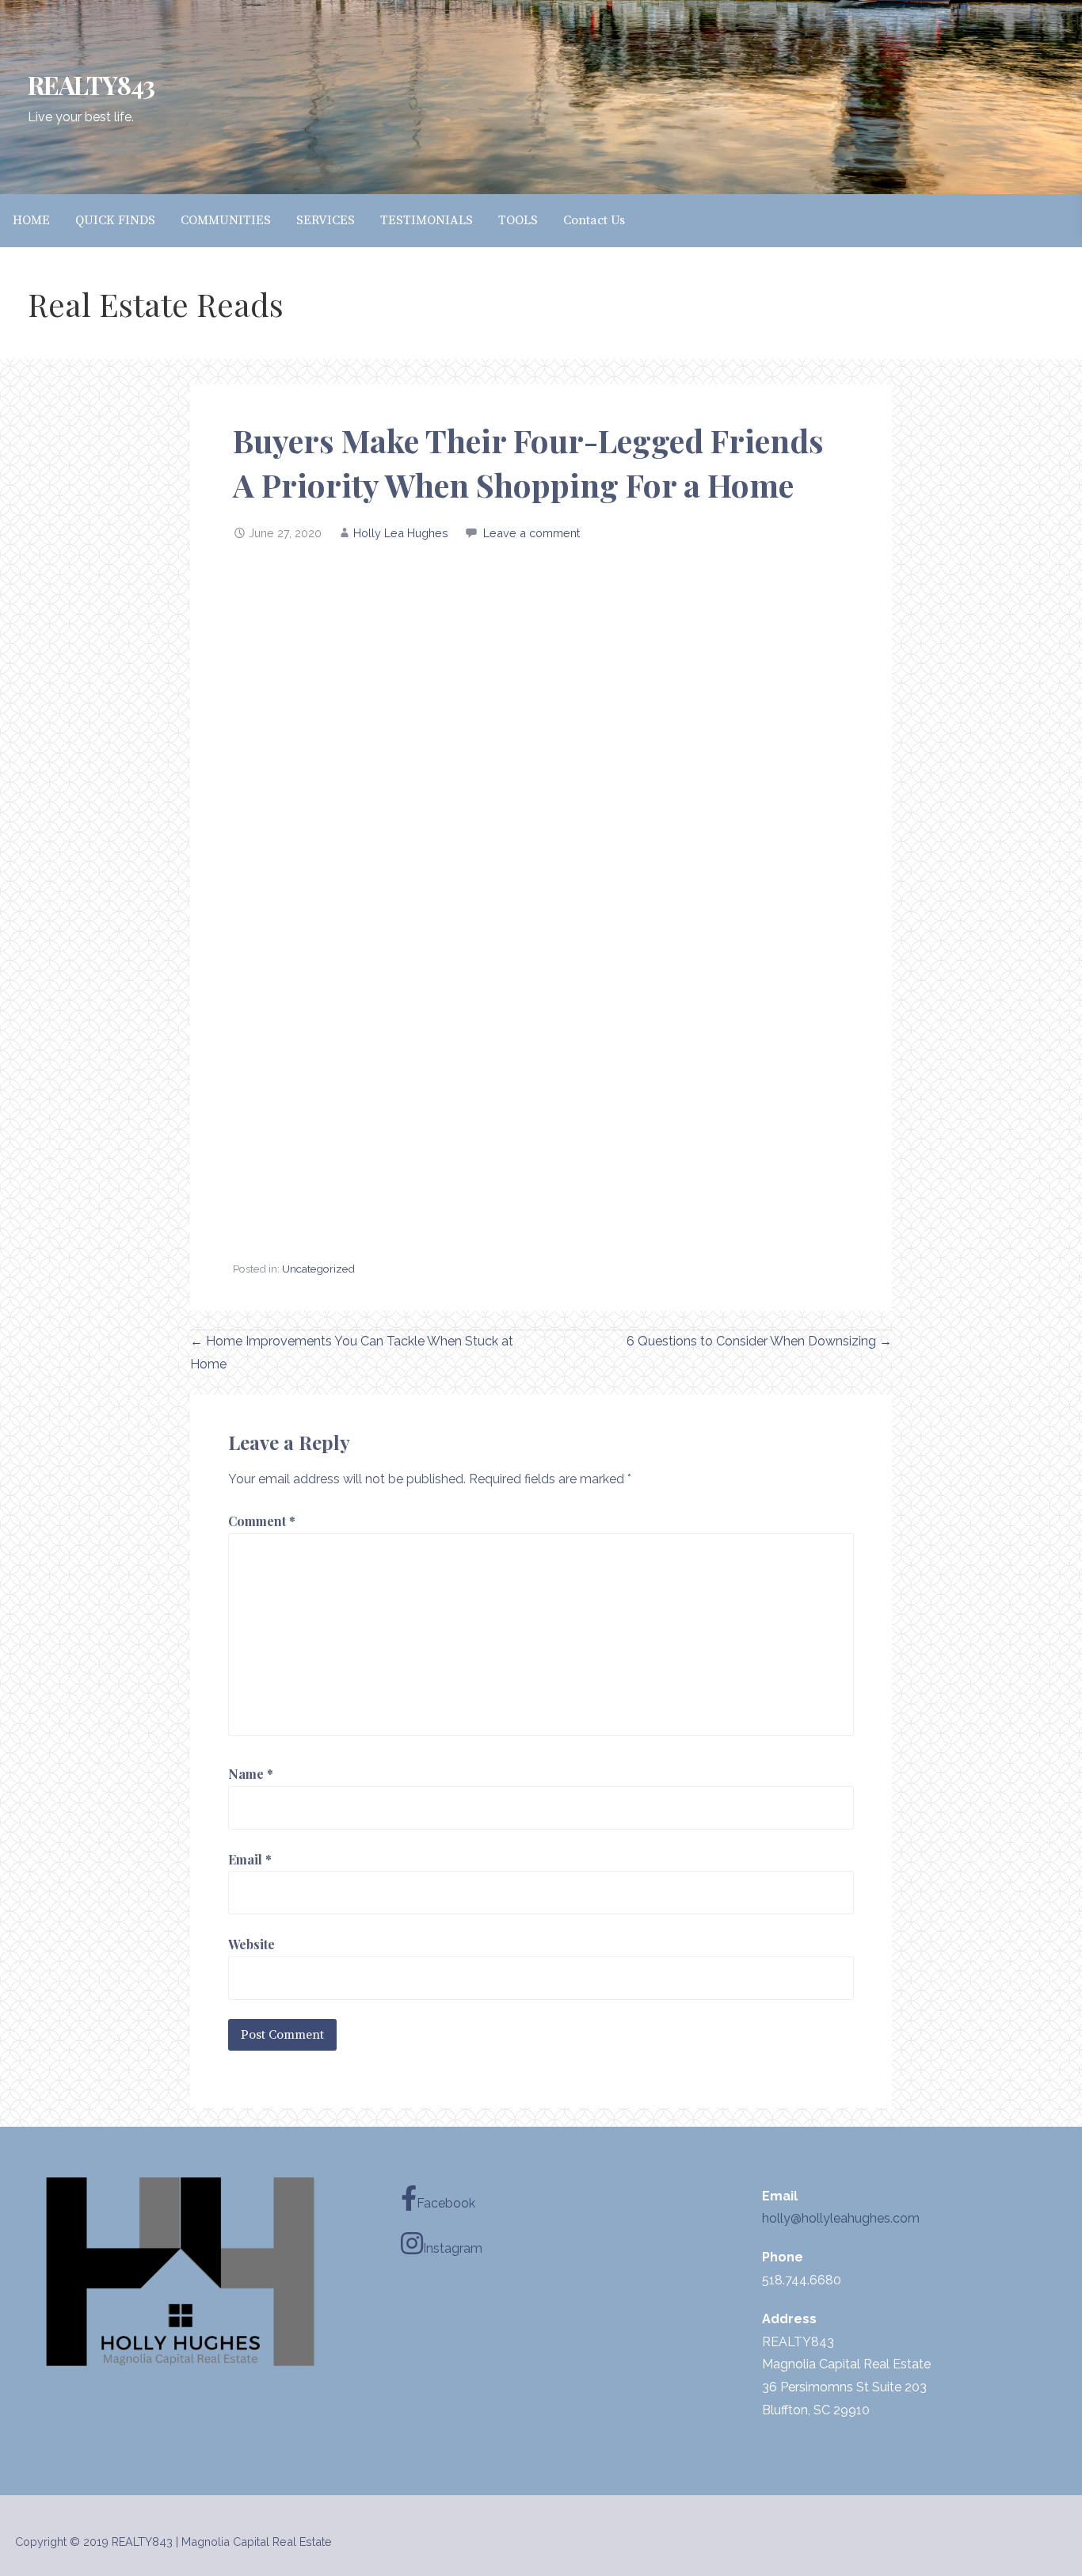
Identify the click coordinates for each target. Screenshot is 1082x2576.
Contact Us (594, 220)
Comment (262, 1521)
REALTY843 (91, 84)
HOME (31, 220)
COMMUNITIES (226, 220)
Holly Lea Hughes (401, 533)
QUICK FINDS (115, 220)
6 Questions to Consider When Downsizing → (759, 1341)
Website (251, 1944)
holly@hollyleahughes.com (841, 2218)
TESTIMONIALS (427, 220)
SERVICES (326, 220)
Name (251, 1774)
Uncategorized (318, 1269)
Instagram (453, 2248)
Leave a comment (531, 533)
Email (250, 1859)
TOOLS (518, 220)
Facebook (446, 2203)
